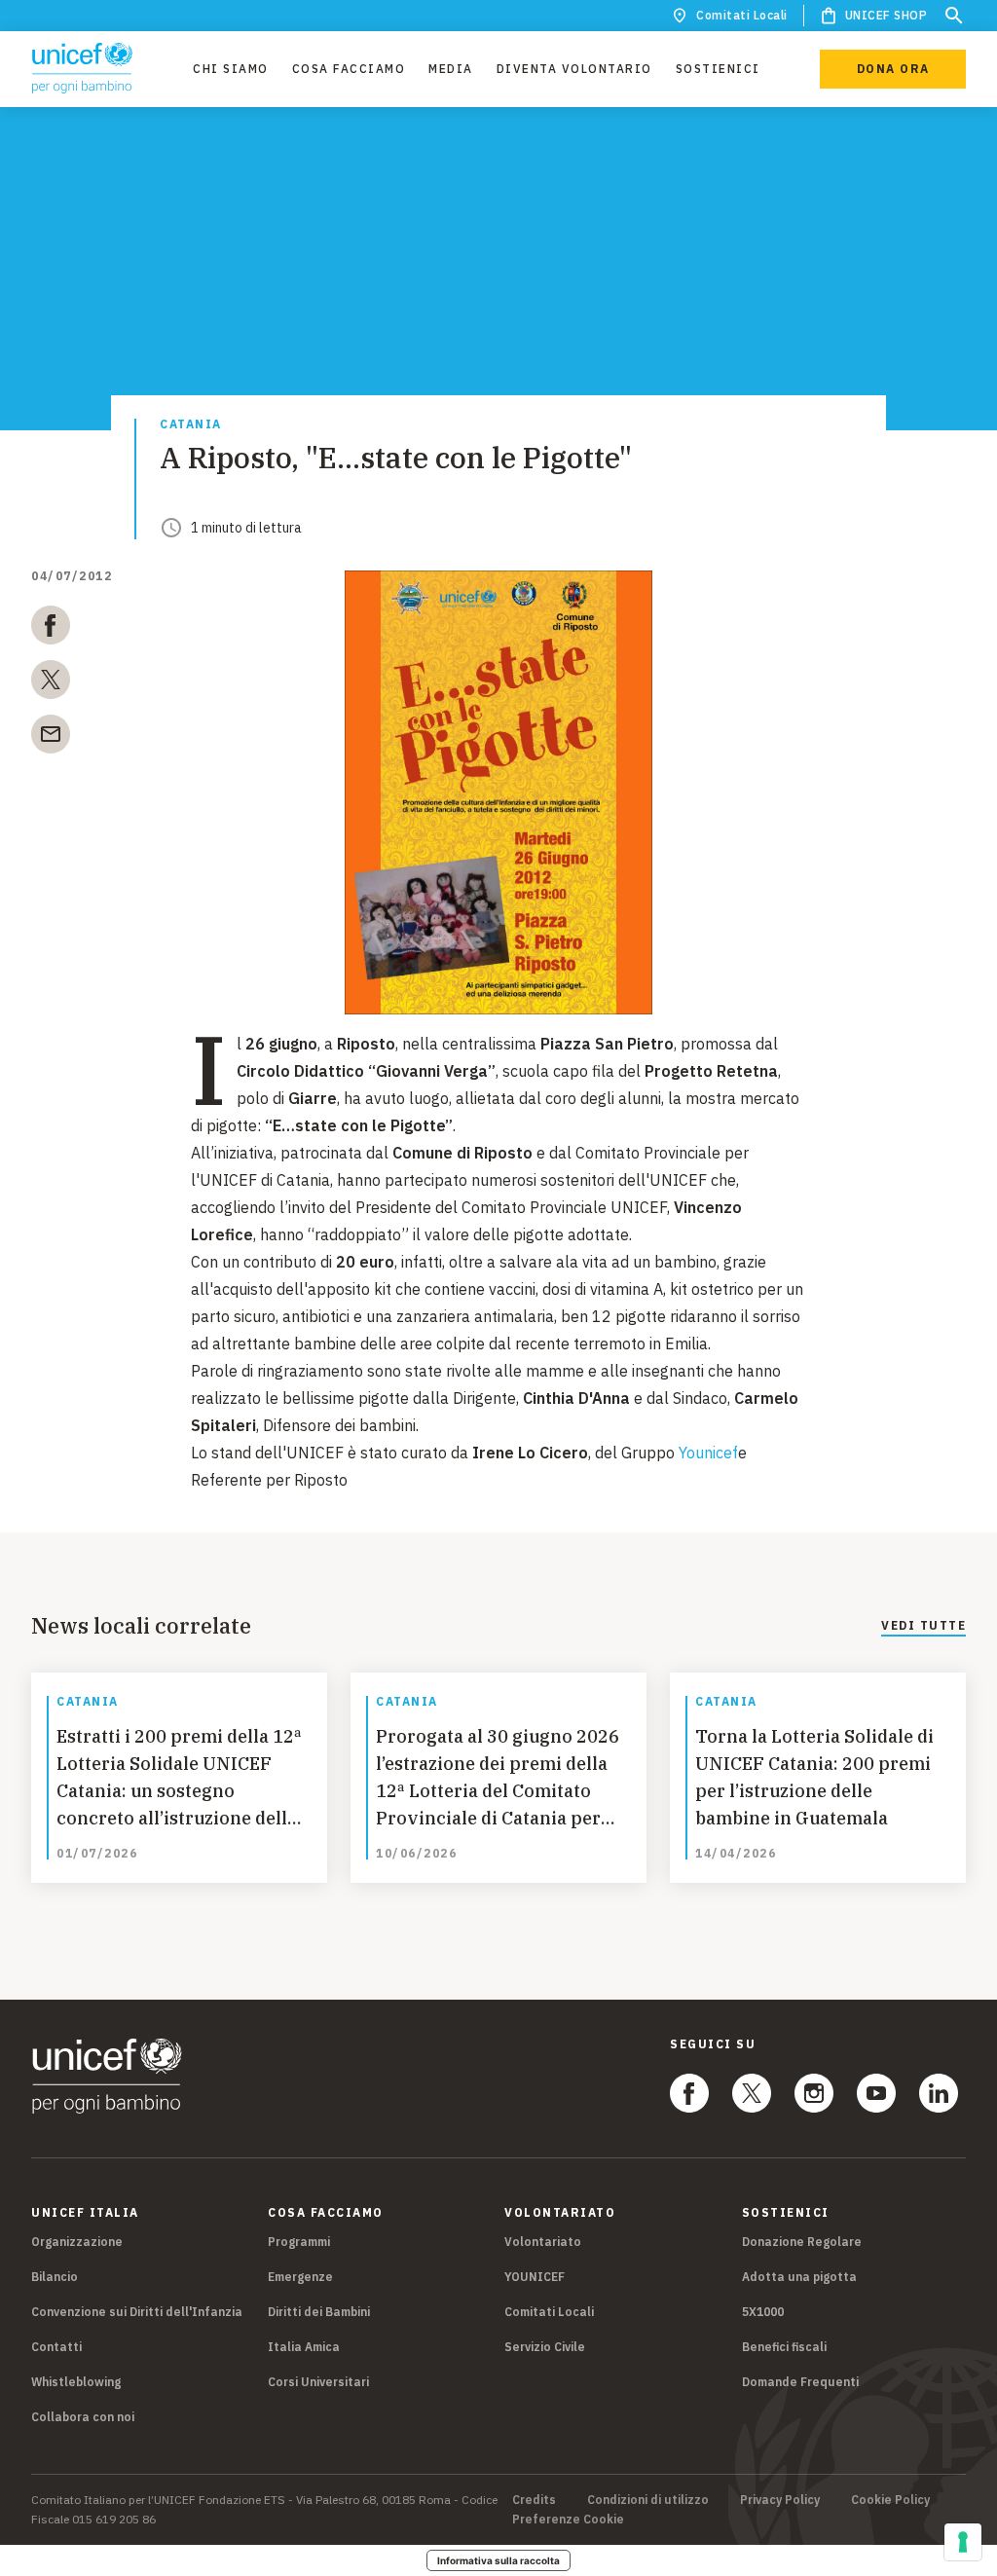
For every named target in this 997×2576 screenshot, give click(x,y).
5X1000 (763, 2312)
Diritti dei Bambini (319, 2312)
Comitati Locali (742, 15)
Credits (534, 2500)
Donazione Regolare (802, 2242)
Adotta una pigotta (799, 2277)
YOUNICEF (535, 2277)
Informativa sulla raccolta (498, 2560)
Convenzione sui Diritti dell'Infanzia (137, 2312)
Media (451, 69)
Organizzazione (77, 2242)
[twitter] (51, 683)
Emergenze (300, 2277)
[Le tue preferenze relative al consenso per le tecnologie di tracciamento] (963, 2542)
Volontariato (543, 2242)
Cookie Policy (890, 2500)
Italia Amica (304, 2347)
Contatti (56, 2347)
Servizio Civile (545, 2347)
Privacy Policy (780, 2500)
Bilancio (55, 2277)
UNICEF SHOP (886, 15)
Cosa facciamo (349, 69)
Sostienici (718, 69)
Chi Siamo (231, 69)
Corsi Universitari (318, 2382)
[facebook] (51, 629)
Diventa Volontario (574, 69)
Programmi (299, 2242)
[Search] (954, 16)
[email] (51, 738)
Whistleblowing (76, 2382)
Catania (191, 425)
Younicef (708, 1453)
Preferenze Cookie (568, 2520)
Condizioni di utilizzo (648, 2500)
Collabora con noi (83, 2417)
